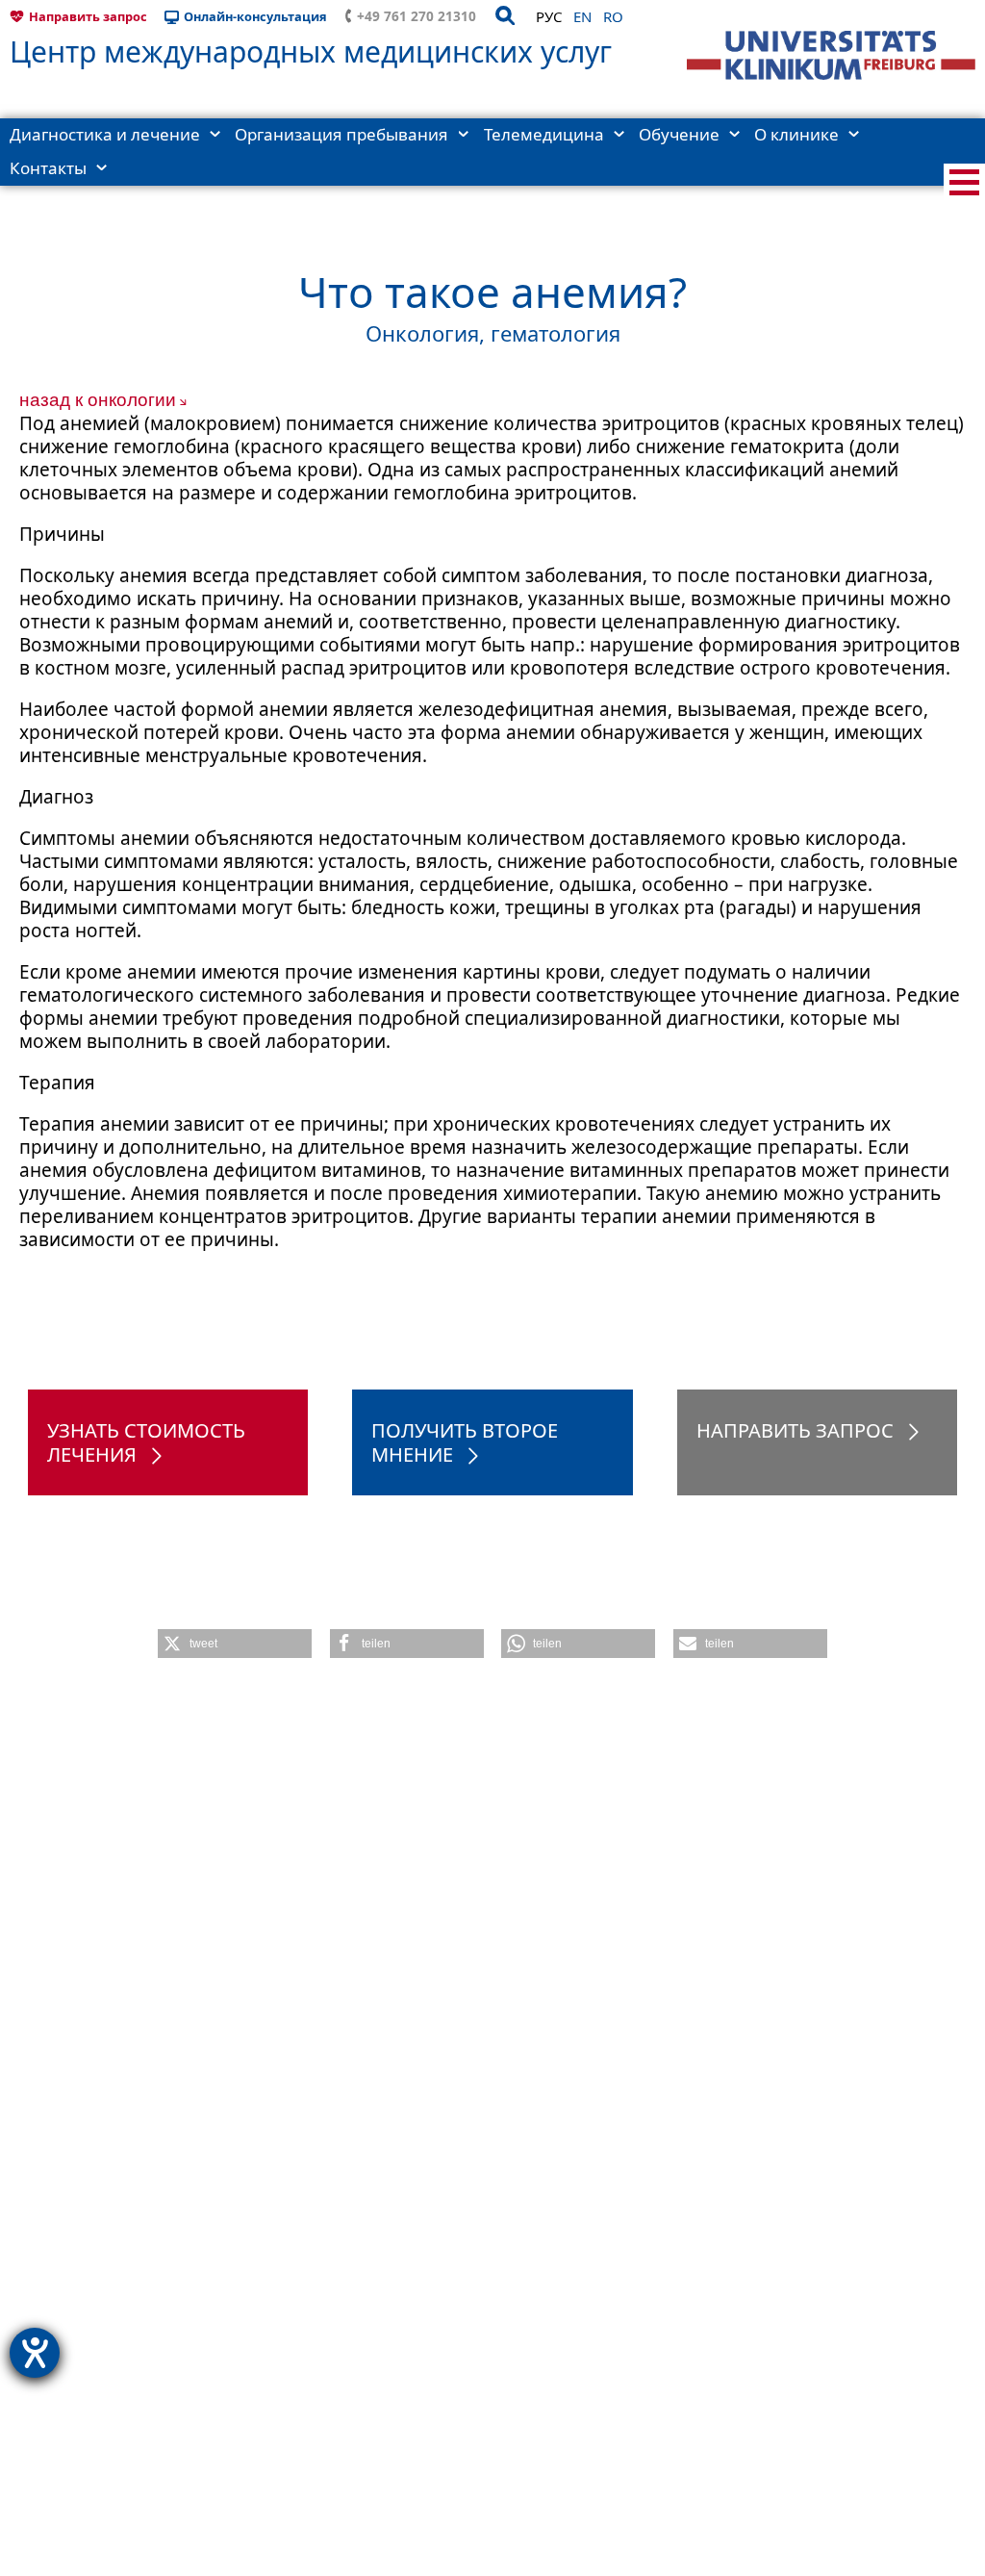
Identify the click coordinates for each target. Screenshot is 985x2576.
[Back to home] (831, 55)
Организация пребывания (341, 134)
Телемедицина (544, 134)
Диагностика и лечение (105, 134)
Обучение (679, 134)
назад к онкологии (98, 400)
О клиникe (796, 134)
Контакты (48, 168)
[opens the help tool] (35, 2353)
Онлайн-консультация (255, 16)
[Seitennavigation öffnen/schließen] (964, 182)
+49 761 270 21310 (417, 16)
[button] (235, 1644)
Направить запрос (88, 16)
